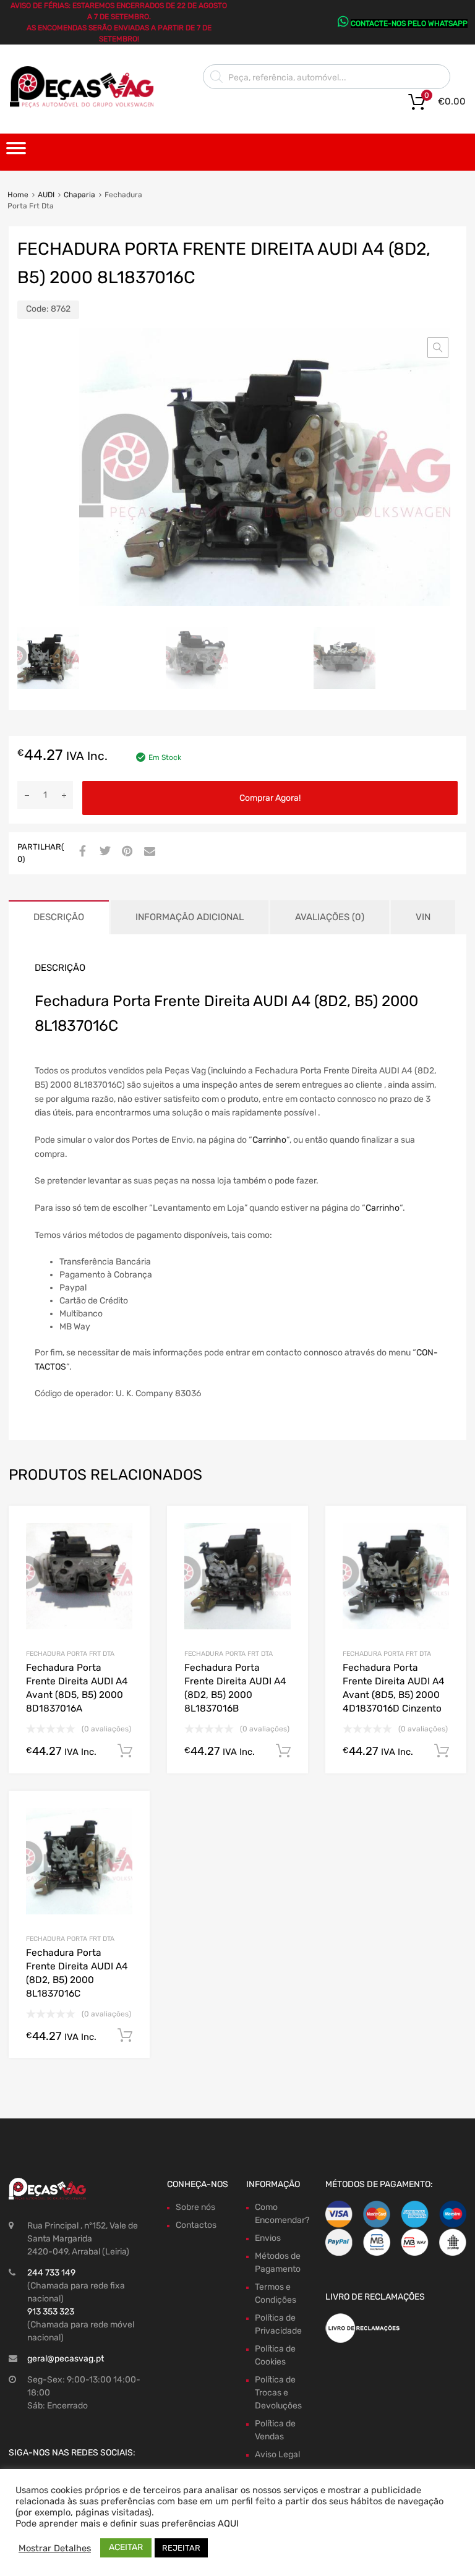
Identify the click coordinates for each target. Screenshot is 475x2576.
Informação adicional (190, 917)
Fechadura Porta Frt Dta (70, 1654)
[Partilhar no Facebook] (81, 852)
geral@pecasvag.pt (66, 2359)
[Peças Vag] (87, 105)
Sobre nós (195, 2207)
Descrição (59, 917)
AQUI (228, 2523)
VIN (423, 917)
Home (18, 195)
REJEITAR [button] (181, 2548)
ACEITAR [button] (126, 2547)
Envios (268, 2238)
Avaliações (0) (330, 917)
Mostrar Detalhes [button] (55, 2548)
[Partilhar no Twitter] (103, 852)
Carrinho (269, 1140)
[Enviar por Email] (148, 852)
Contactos (196, 2225)
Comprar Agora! (270, 798)
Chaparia (79, 195)
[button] (438, 348)
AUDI (46, 195)
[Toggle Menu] (16, 152)
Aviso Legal (277, 2454)
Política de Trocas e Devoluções (278, 2393)
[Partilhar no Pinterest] (126, 852)
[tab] (59, 917)
